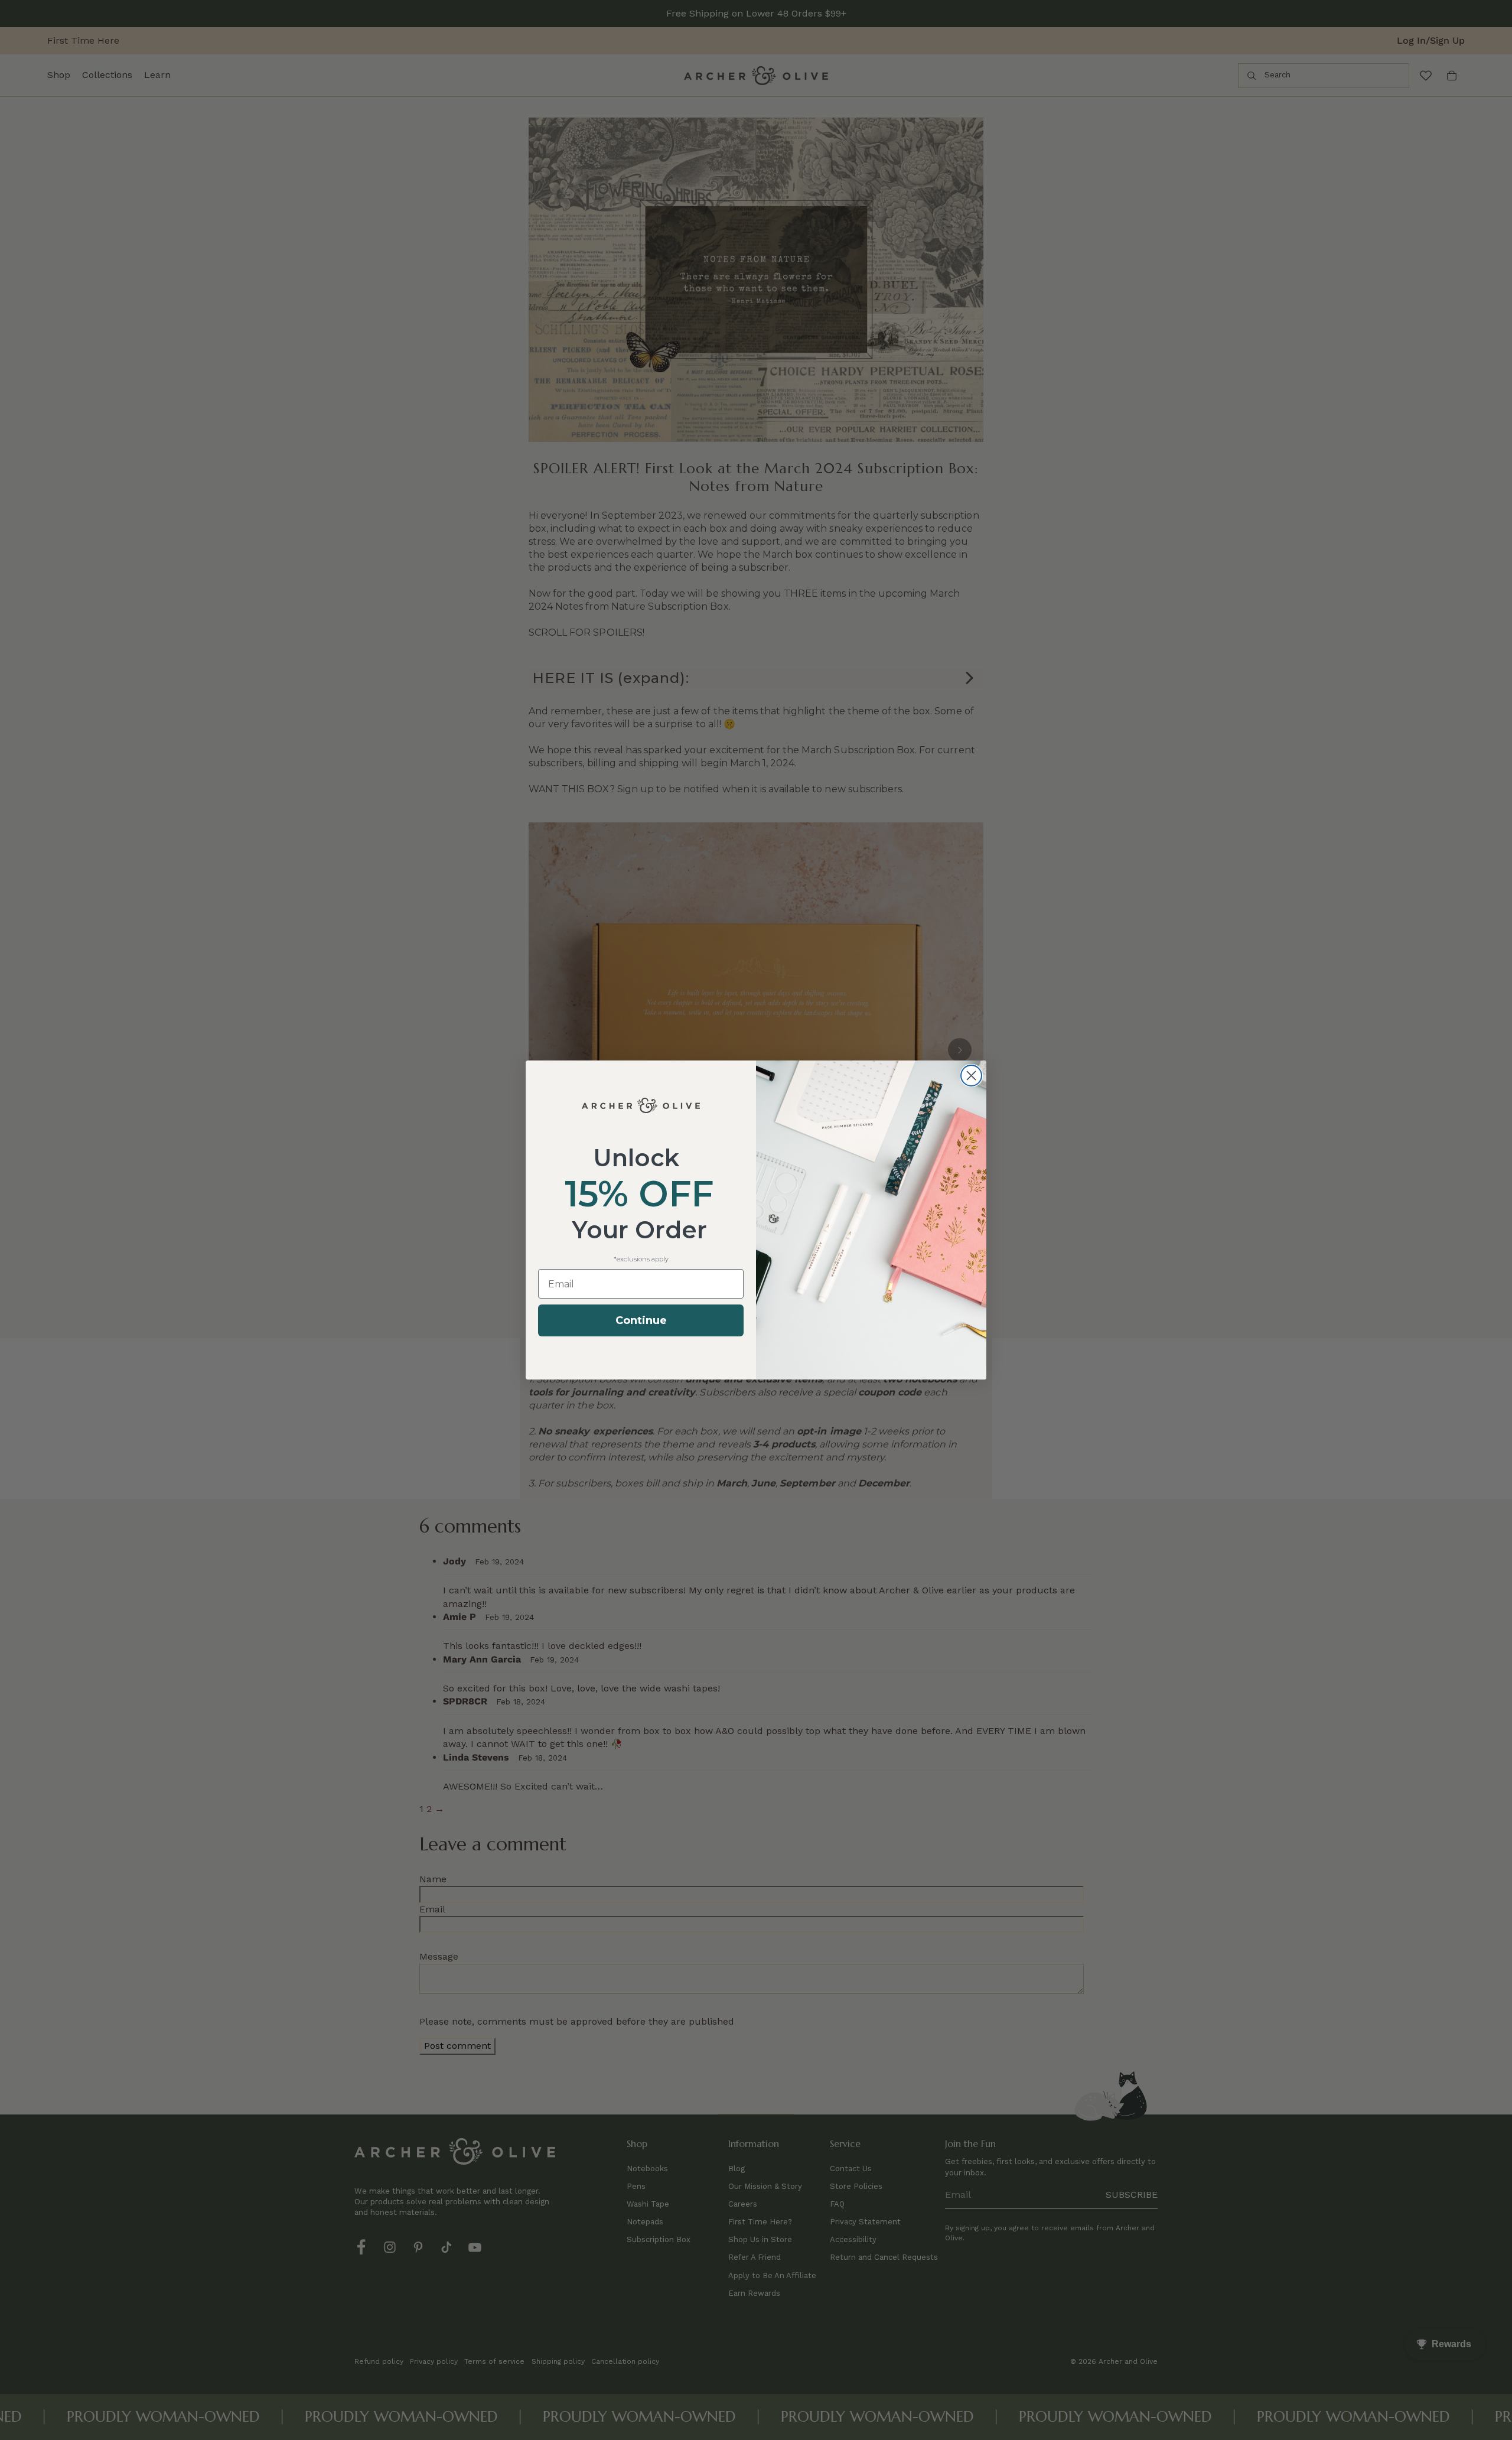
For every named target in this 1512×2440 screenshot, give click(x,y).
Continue (641, 1320)
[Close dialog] (971, 1076)
